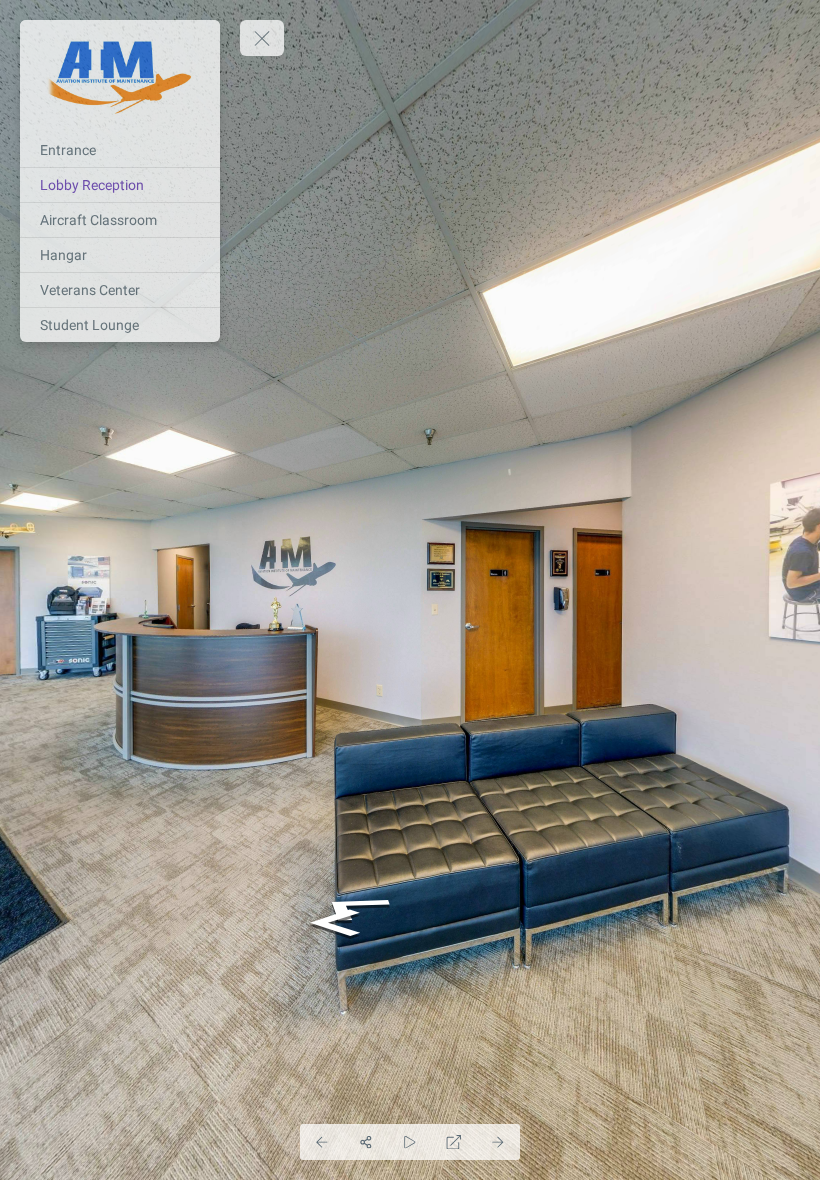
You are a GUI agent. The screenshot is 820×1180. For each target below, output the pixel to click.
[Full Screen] (454, 1142)
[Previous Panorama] (322, 1142)
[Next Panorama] (498, 1142)
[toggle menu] (262, 38)
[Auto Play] (410, 1142)
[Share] (366, 1142)
